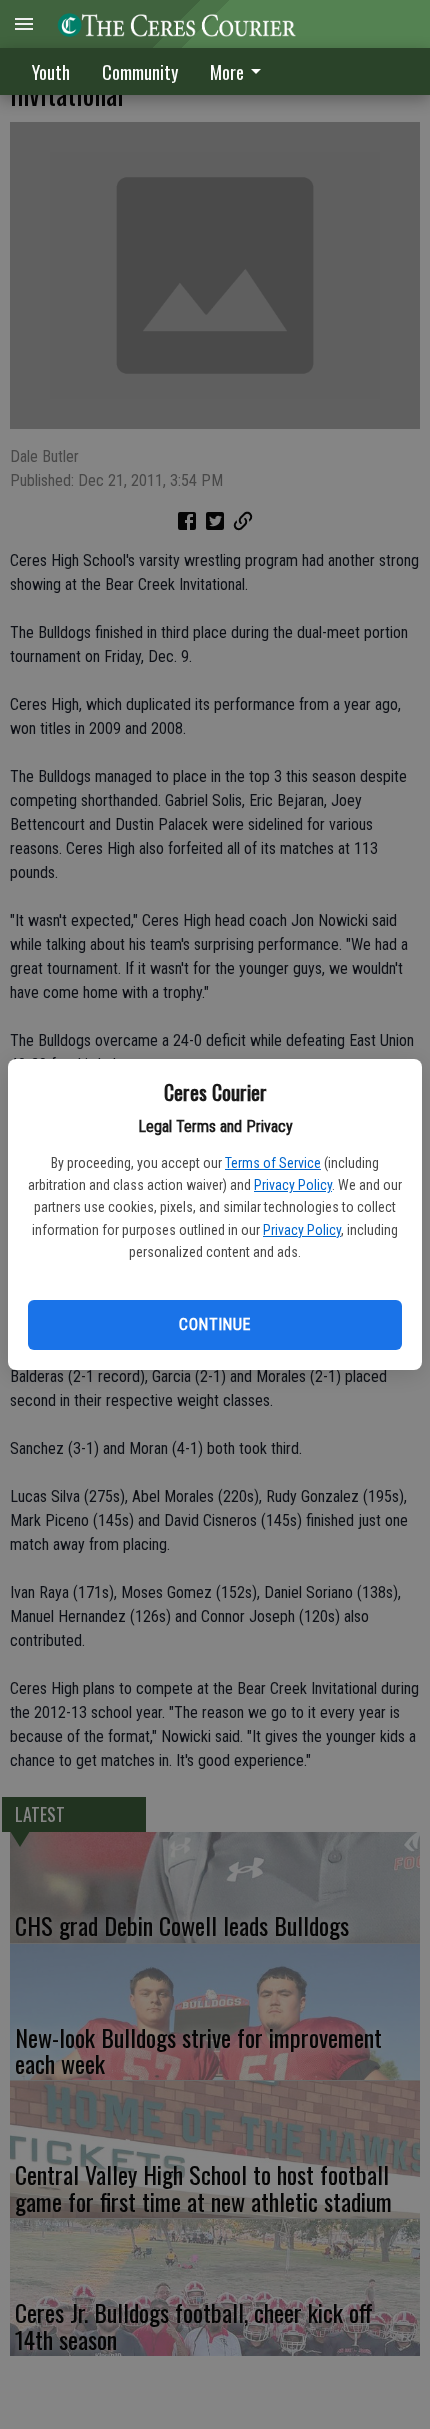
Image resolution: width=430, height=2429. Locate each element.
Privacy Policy (293, 1185)
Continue (214, 1324)
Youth (51, 72)
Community (140, 72)
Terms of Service (273, 1163)
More (227, 72)
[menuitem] (241, 71)
